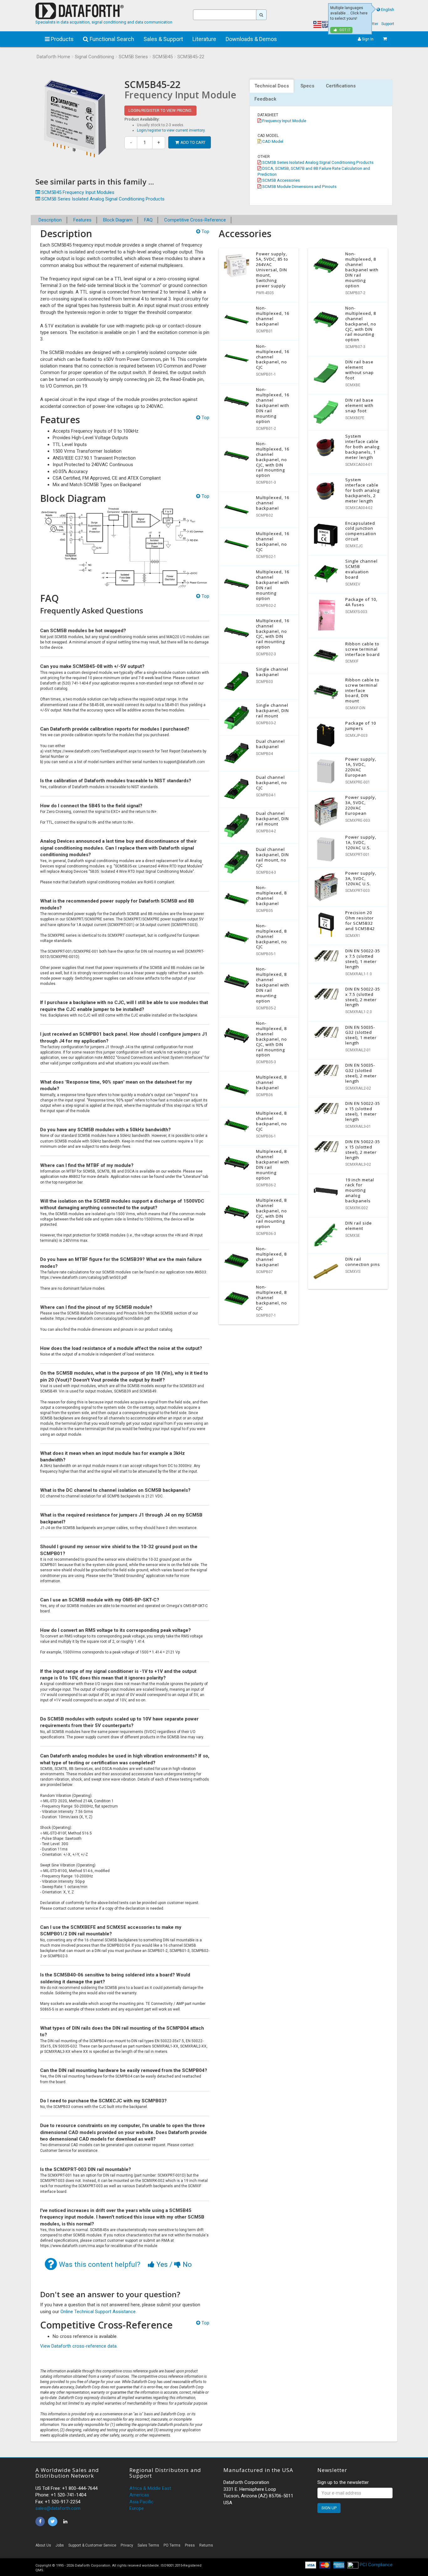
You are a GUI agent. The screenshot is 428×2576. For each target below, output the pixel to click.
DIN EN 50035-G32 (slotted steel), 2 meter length (361, 1073)
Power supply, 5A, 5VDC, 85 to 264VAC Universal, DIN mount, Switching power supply (272, 270)
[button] (336, 2547)
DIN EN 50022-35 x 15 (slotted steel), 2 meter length (363, 1150)
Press (190, 2545)
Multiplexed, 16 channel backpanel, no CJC (273, 541)
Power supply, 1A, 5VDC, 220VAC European (361, 767)
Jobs (60, 2545)
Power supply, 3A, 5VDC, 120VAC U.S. (361, 878)
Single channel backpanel (272, 672)
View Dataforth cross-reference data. (79, 2346)
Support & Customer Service (92, 2545)
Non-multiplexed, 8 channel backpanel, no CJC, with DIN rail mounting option (271, 1039)
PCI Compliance (376, 2565)
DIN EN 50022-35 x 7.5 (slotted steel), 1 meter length (363, 959)
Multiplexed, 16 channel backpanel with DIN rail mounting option (273, 585)
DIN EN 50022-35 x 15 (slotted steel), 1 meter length (363, 1111)
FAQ (148, 220)
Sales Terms (148, 2545)
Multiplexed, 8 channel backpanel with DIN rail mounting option (273, 1165)
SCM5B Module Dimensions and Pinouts (299, 186)
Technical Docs (272, 86)
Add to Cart (193, 142)
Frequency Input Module (284, 121)
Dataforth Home (53, 57)
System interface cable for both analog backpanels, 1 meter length (362, 447)
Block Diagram (118, 220)
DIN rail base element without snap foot (360, 370)
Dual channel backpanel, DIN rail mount (272, 819)
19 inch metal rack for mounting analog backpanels (360, 1190)
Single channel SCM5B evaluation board (361, 569)
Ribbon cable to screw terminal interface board (363, 649)
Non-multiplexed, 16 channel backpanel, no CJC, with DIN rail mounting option (273, 459)
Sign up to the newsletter (343, 2482)
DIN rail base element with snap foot (359, 405)
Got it (344, 30)
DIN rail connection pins (363, 1262)
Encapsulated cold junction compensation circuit (361, 531)
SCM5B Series (133, 57)
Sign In (367, 39)
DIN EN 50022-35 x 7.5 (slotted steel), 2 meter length (363, 997)
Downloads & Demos (251, 39)
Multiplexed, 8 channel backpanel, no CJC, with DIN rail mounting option (271, 1213)
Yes (162, 2264)
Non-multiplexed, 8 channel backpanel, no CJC (271, 936)
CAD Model (272, 141)
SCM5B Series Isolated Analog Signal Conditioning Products (317, 162)
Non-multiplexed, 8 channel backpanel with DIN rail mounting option (273, 985)
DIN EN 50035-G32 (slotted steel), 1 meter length (361, 1035)
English (388, 10)
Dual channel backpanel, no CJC (271, 783)
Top (205, 232)
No (186, 2264)
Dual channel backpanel (270, 744)
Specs (307, 86)
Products (62, 39)
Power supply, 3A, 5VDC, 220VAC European (361, 805)
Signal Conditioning (94, 57)
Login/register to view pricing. (160, 110)
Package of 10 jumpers (361, 726)
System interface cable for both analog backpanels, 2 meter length (362, 490)
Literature (204, 39)
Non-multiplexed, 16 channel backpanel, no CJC (273, 357)
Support (388, 24)
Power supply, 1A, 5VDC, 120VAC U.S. (361, 842)
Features (82, 220)
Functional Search (111, 39)
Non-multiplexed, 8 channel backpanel (271, 895)
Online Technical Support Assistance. (99, 2312)
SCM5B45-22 (191, 57)
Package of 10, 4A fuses (361, 602)
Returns (206, 2545)
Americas (139, 2495)
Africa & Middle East (150, 2488)
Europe (137, 2508)
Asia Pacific (141, 2502)
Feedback (265, 99)
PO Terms (172, 2545)
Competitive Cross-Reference (195, 220)
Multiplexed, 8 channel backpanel (271, 1082)
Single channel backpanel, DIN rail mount (272, 710)
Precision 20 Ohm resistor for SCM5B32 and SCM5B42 (360, 921)
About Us (43, 2545)
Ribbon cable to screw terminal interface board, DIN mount (362, 690)
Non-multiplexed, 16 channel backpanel (273, 316)
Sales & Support (163, 39)
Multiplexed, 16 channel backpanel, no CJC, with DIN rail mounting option (273, 634)
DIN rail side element (359, 1226)
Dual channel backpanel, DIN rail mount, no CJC (272, 857)
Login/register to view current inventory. (171, 130)
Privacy (127, 2545)
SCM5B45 (163, 57)
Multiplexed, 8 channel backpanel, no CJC (271, 1121)
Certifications (341, 86)
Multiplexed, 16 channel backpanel (273, 503)
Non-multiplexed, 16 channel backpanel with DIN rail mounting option (273, 405)
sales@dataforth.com (58, 2508)
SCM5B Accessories (281, 180)
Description (50, 220)
